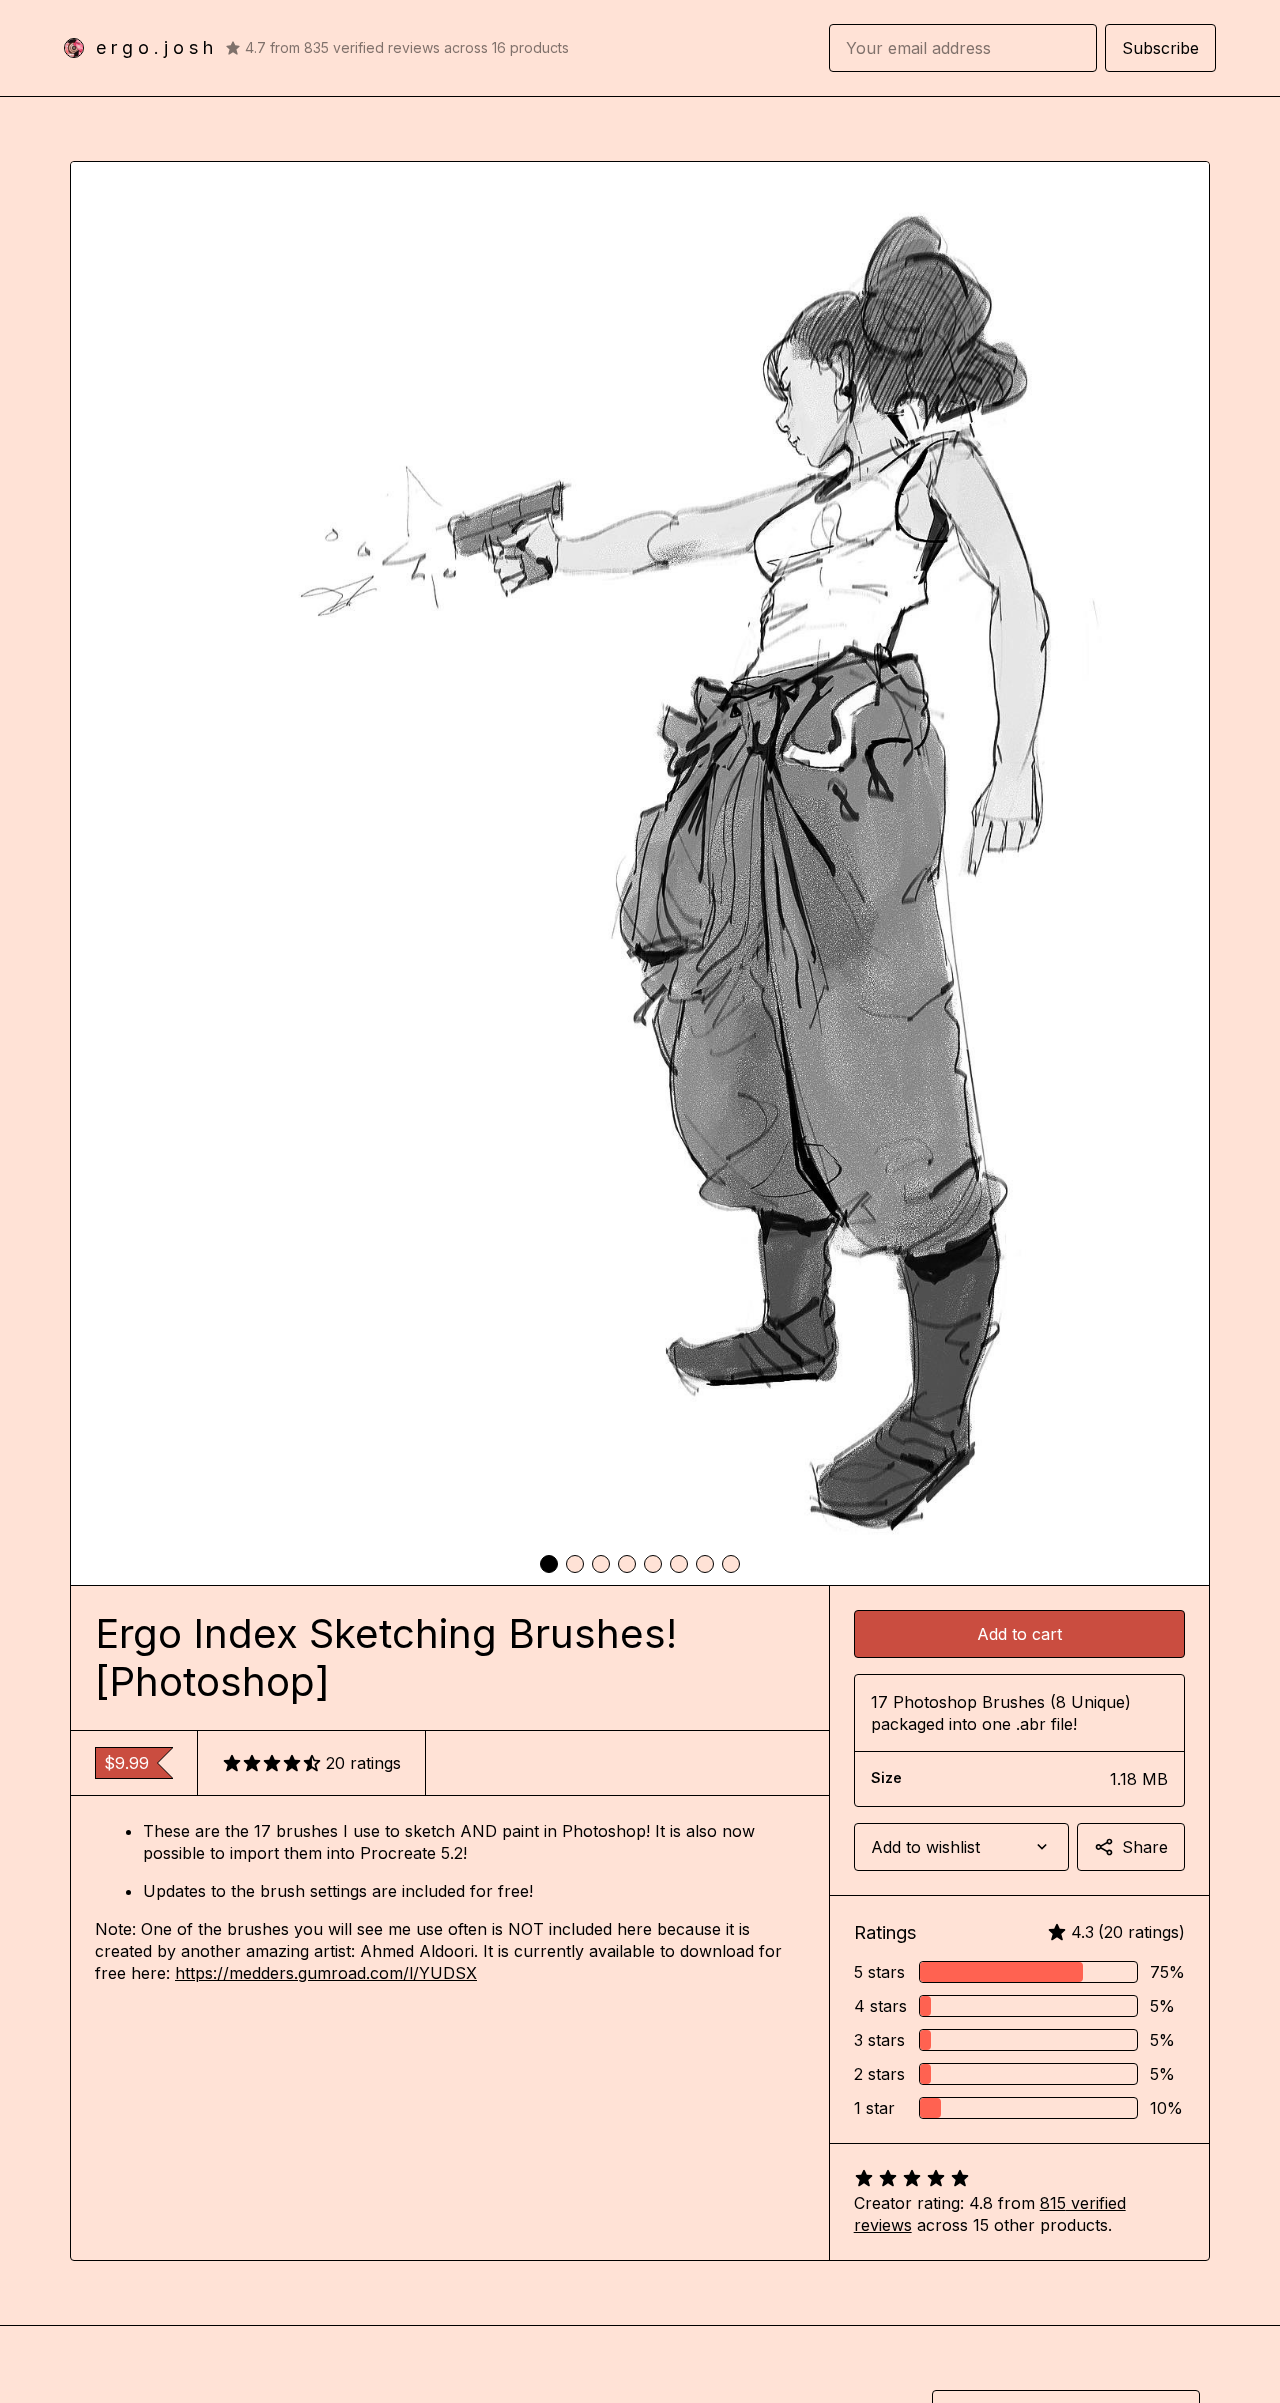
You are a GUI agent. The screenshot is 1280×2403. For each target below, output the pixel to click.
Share (1145, 1847)
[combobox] (961, 1847)
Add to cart (1019, 1634)
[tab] (549, 1564)
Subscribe (1160, 48)
